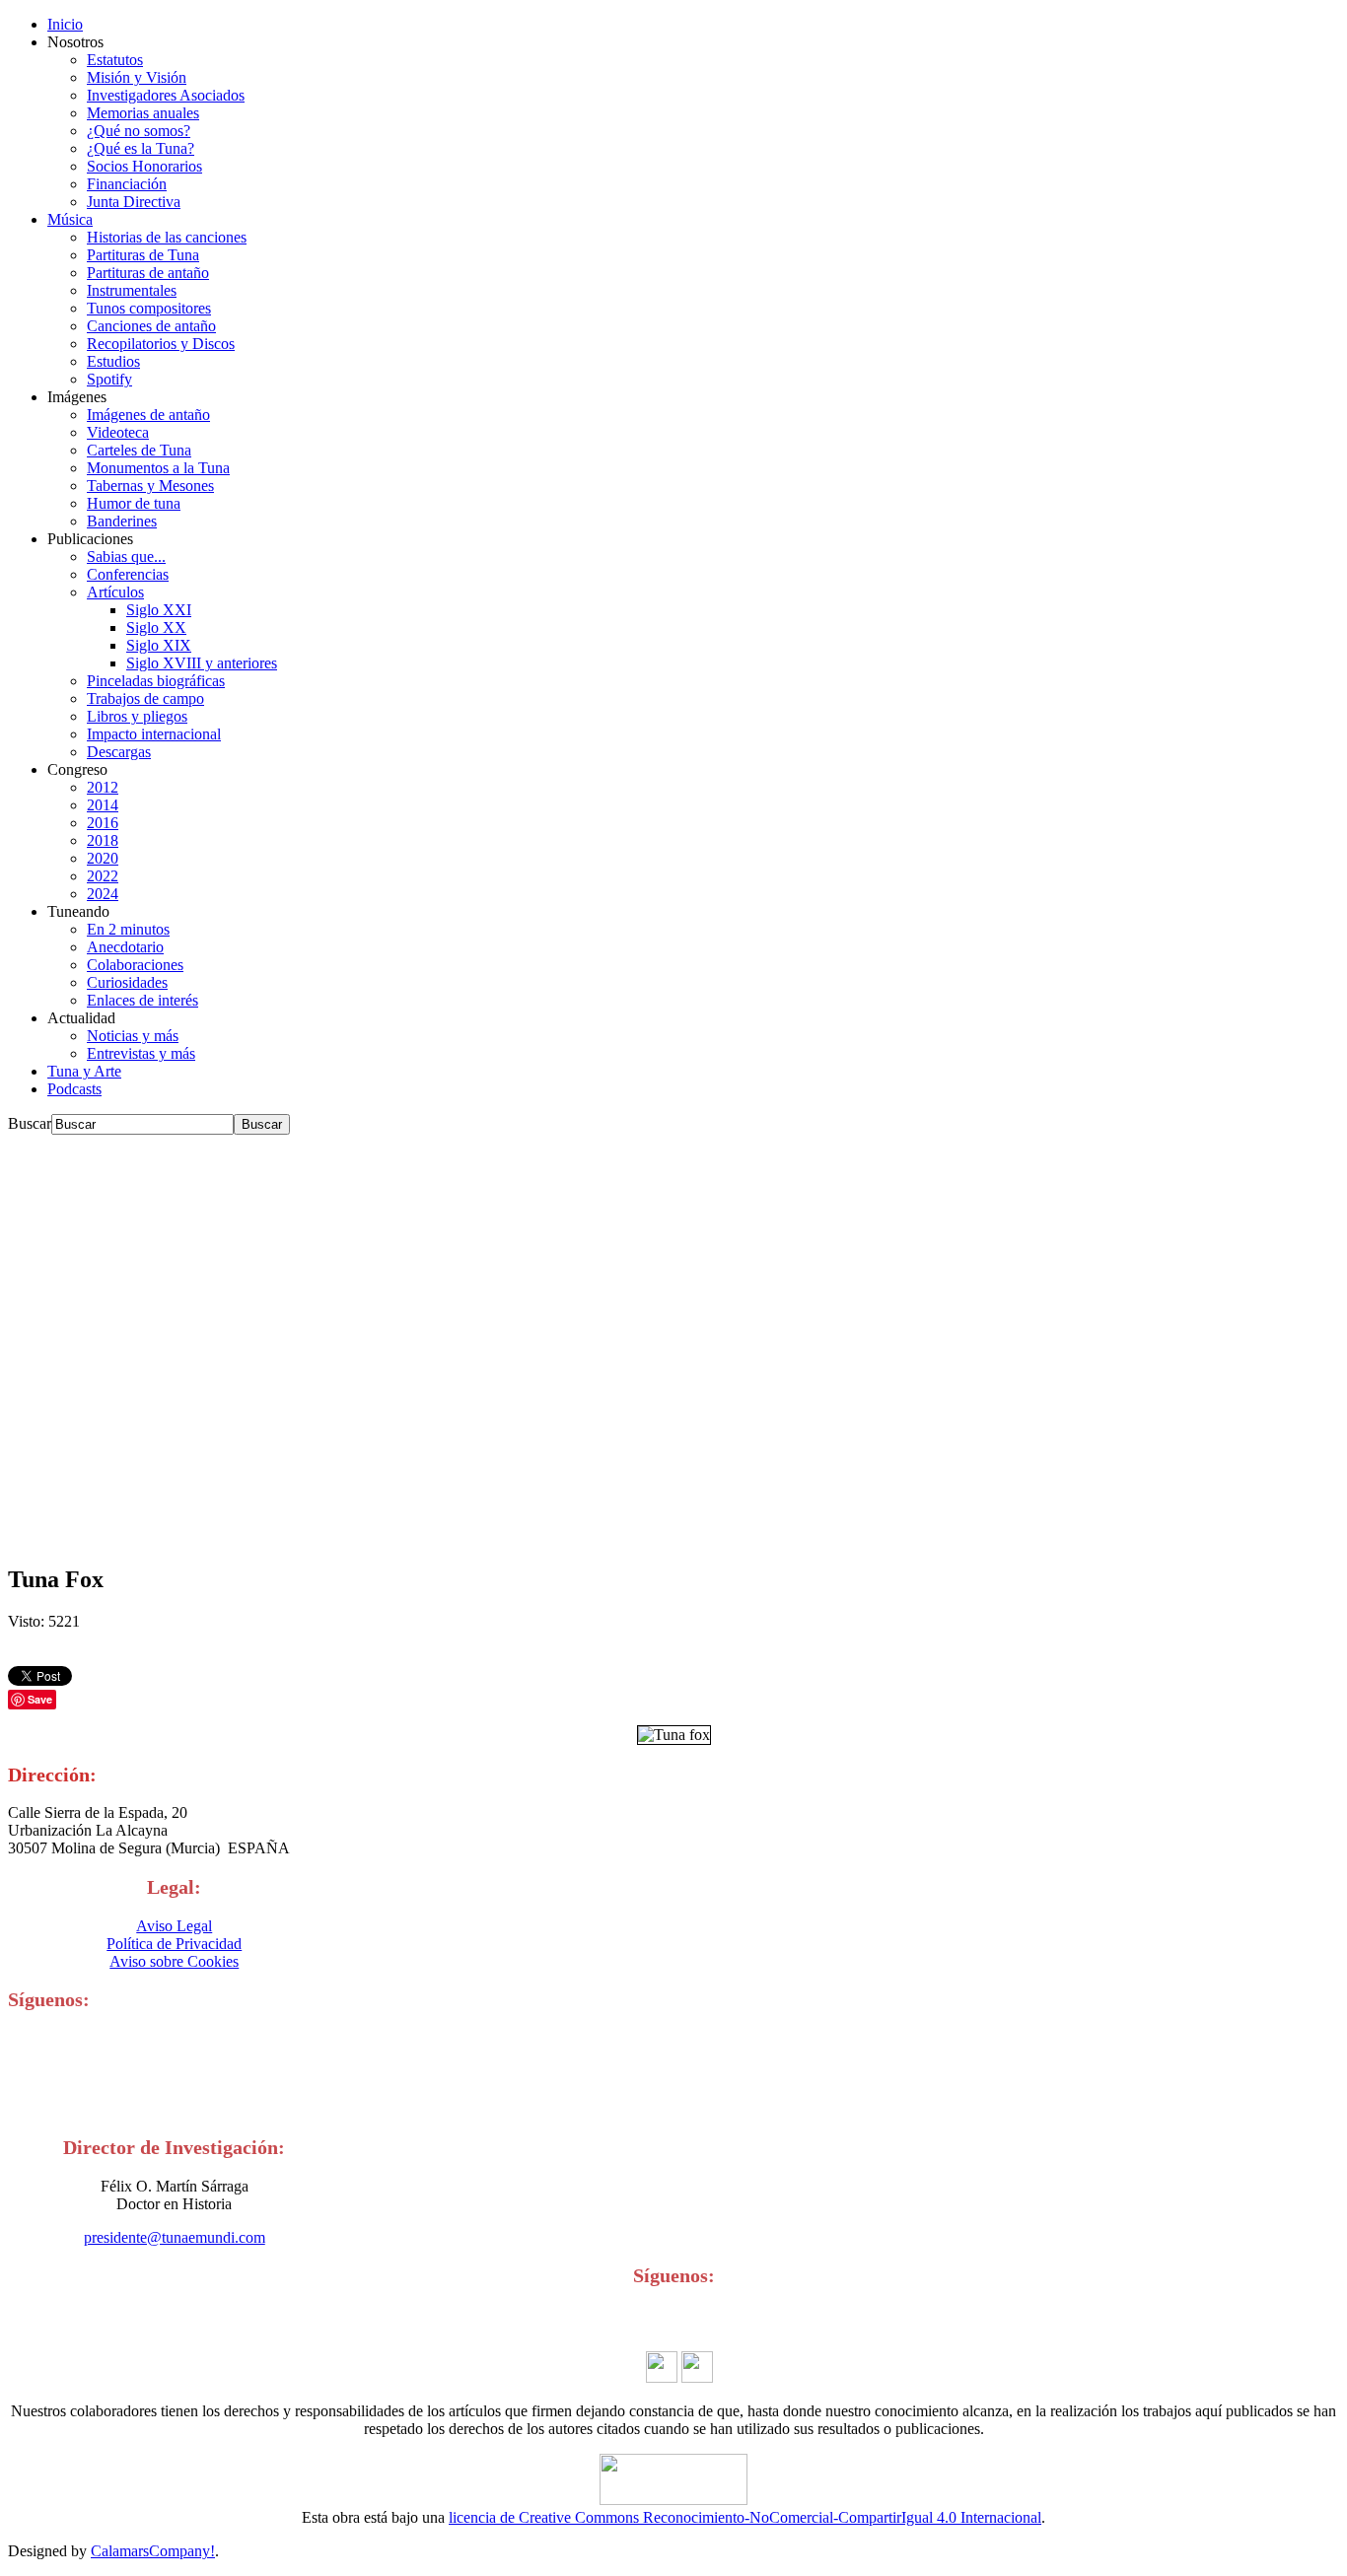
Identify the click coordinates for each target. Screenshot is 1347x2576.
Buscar (30, 1123)
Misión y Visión (137, 77)
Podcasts (74, 1089)
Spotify (109, 379)
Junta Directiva (134, 202)
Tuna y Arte (84, 1071)
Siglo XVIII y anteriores (202, 663)
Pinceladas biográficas (156, 681)
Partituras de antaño (148, 273)
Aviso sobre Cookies (174, 1961)
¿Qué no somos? (139, 131)
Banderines (122, 521)
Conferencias (128, 574)
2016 (103, 823)
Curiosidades (127, 982)
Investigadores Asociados (166, 95)
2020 (103, 858)
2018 (103, 840)
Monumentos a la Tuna (158, 468)
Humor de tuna (134, 503)
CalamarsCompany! (153, 2551)
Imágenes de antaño (148, 415)
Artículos (115, 592)
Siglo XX (156, 627)
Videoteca (118, 432)
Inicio (65, 24)
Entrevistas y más (141, 1053)
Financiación (127, 184)
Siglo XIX (159, 645)
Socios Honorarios (144, 166)
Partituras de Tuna (143, 255)
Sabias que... (126, 557)
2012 (103, 787)
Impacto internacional (154, 734)
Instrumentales (132, 290)
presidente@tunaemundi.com (175, 2237)
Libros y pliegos (137, 716)
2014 (103, 805)
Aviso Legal (174, 1926)
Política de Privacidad (174, 1944)
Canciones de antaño (151, 326)
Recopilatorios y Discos (161, 344)
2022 (103, 876)
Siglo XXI (159, 610)
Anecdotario (125, 947)
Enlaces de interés (142, 1000)
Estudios (113, 361)
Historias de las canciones (167, 237)
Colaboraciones (135, 965)
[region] (673, 1341)
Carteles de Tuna (139, 450)
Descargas (119, 752)
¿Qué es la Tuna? (141, 148)
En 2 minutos (128, 929)
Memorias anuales (143, 113)
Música (70, 219)
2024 (103, 894)
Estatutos (115, 60)
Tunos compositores (149, 308)
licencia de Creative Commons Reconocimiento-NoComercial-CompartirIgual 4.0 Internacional (745, 2517)
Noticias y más (133, 1036)
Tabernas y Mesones (150, 486)
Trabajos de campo (145, 698)
